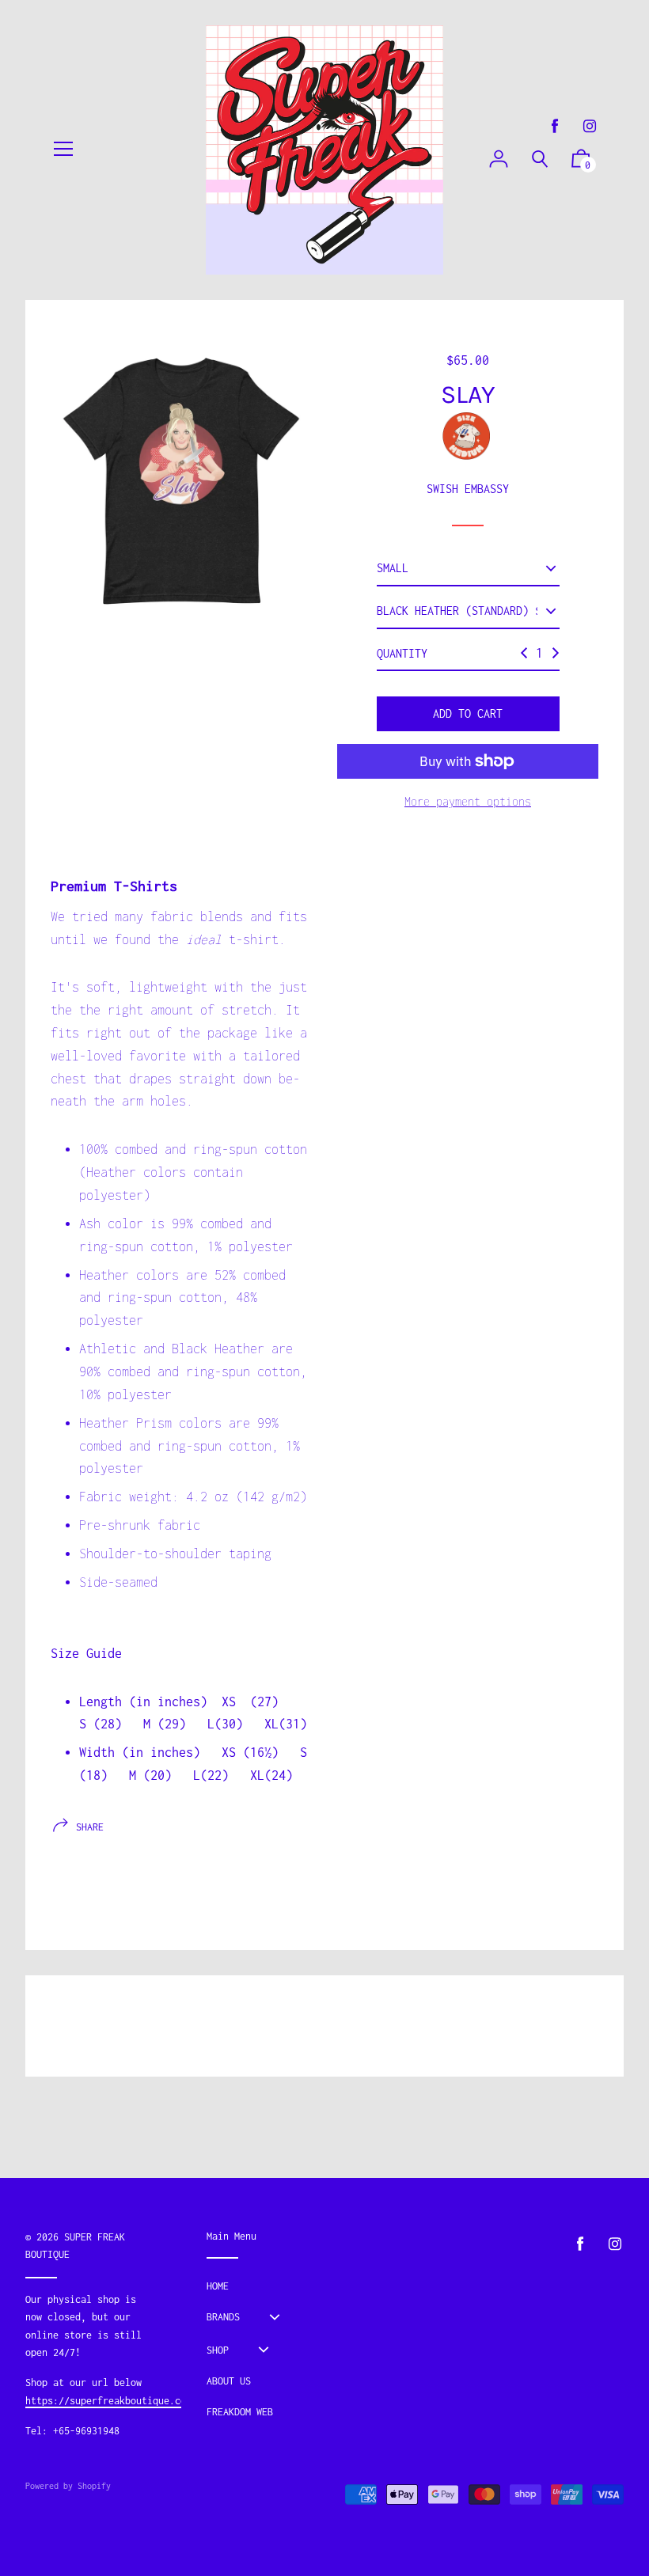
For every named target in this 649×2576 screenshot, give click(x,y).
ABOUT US (229, 2381)
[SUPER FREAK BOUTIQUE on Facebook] (555, 126)
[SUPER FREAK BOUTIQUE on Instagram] (590, 126)
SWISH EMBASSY (468, 489)
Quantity (402, 653)
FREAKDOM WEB (240, 2412)
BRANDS (223, 2317)
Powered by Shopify (68, 2486)
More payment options (468, 801)
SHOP (218, 2350)
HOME (218, 2286)
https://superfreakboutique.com (108, 2401)
